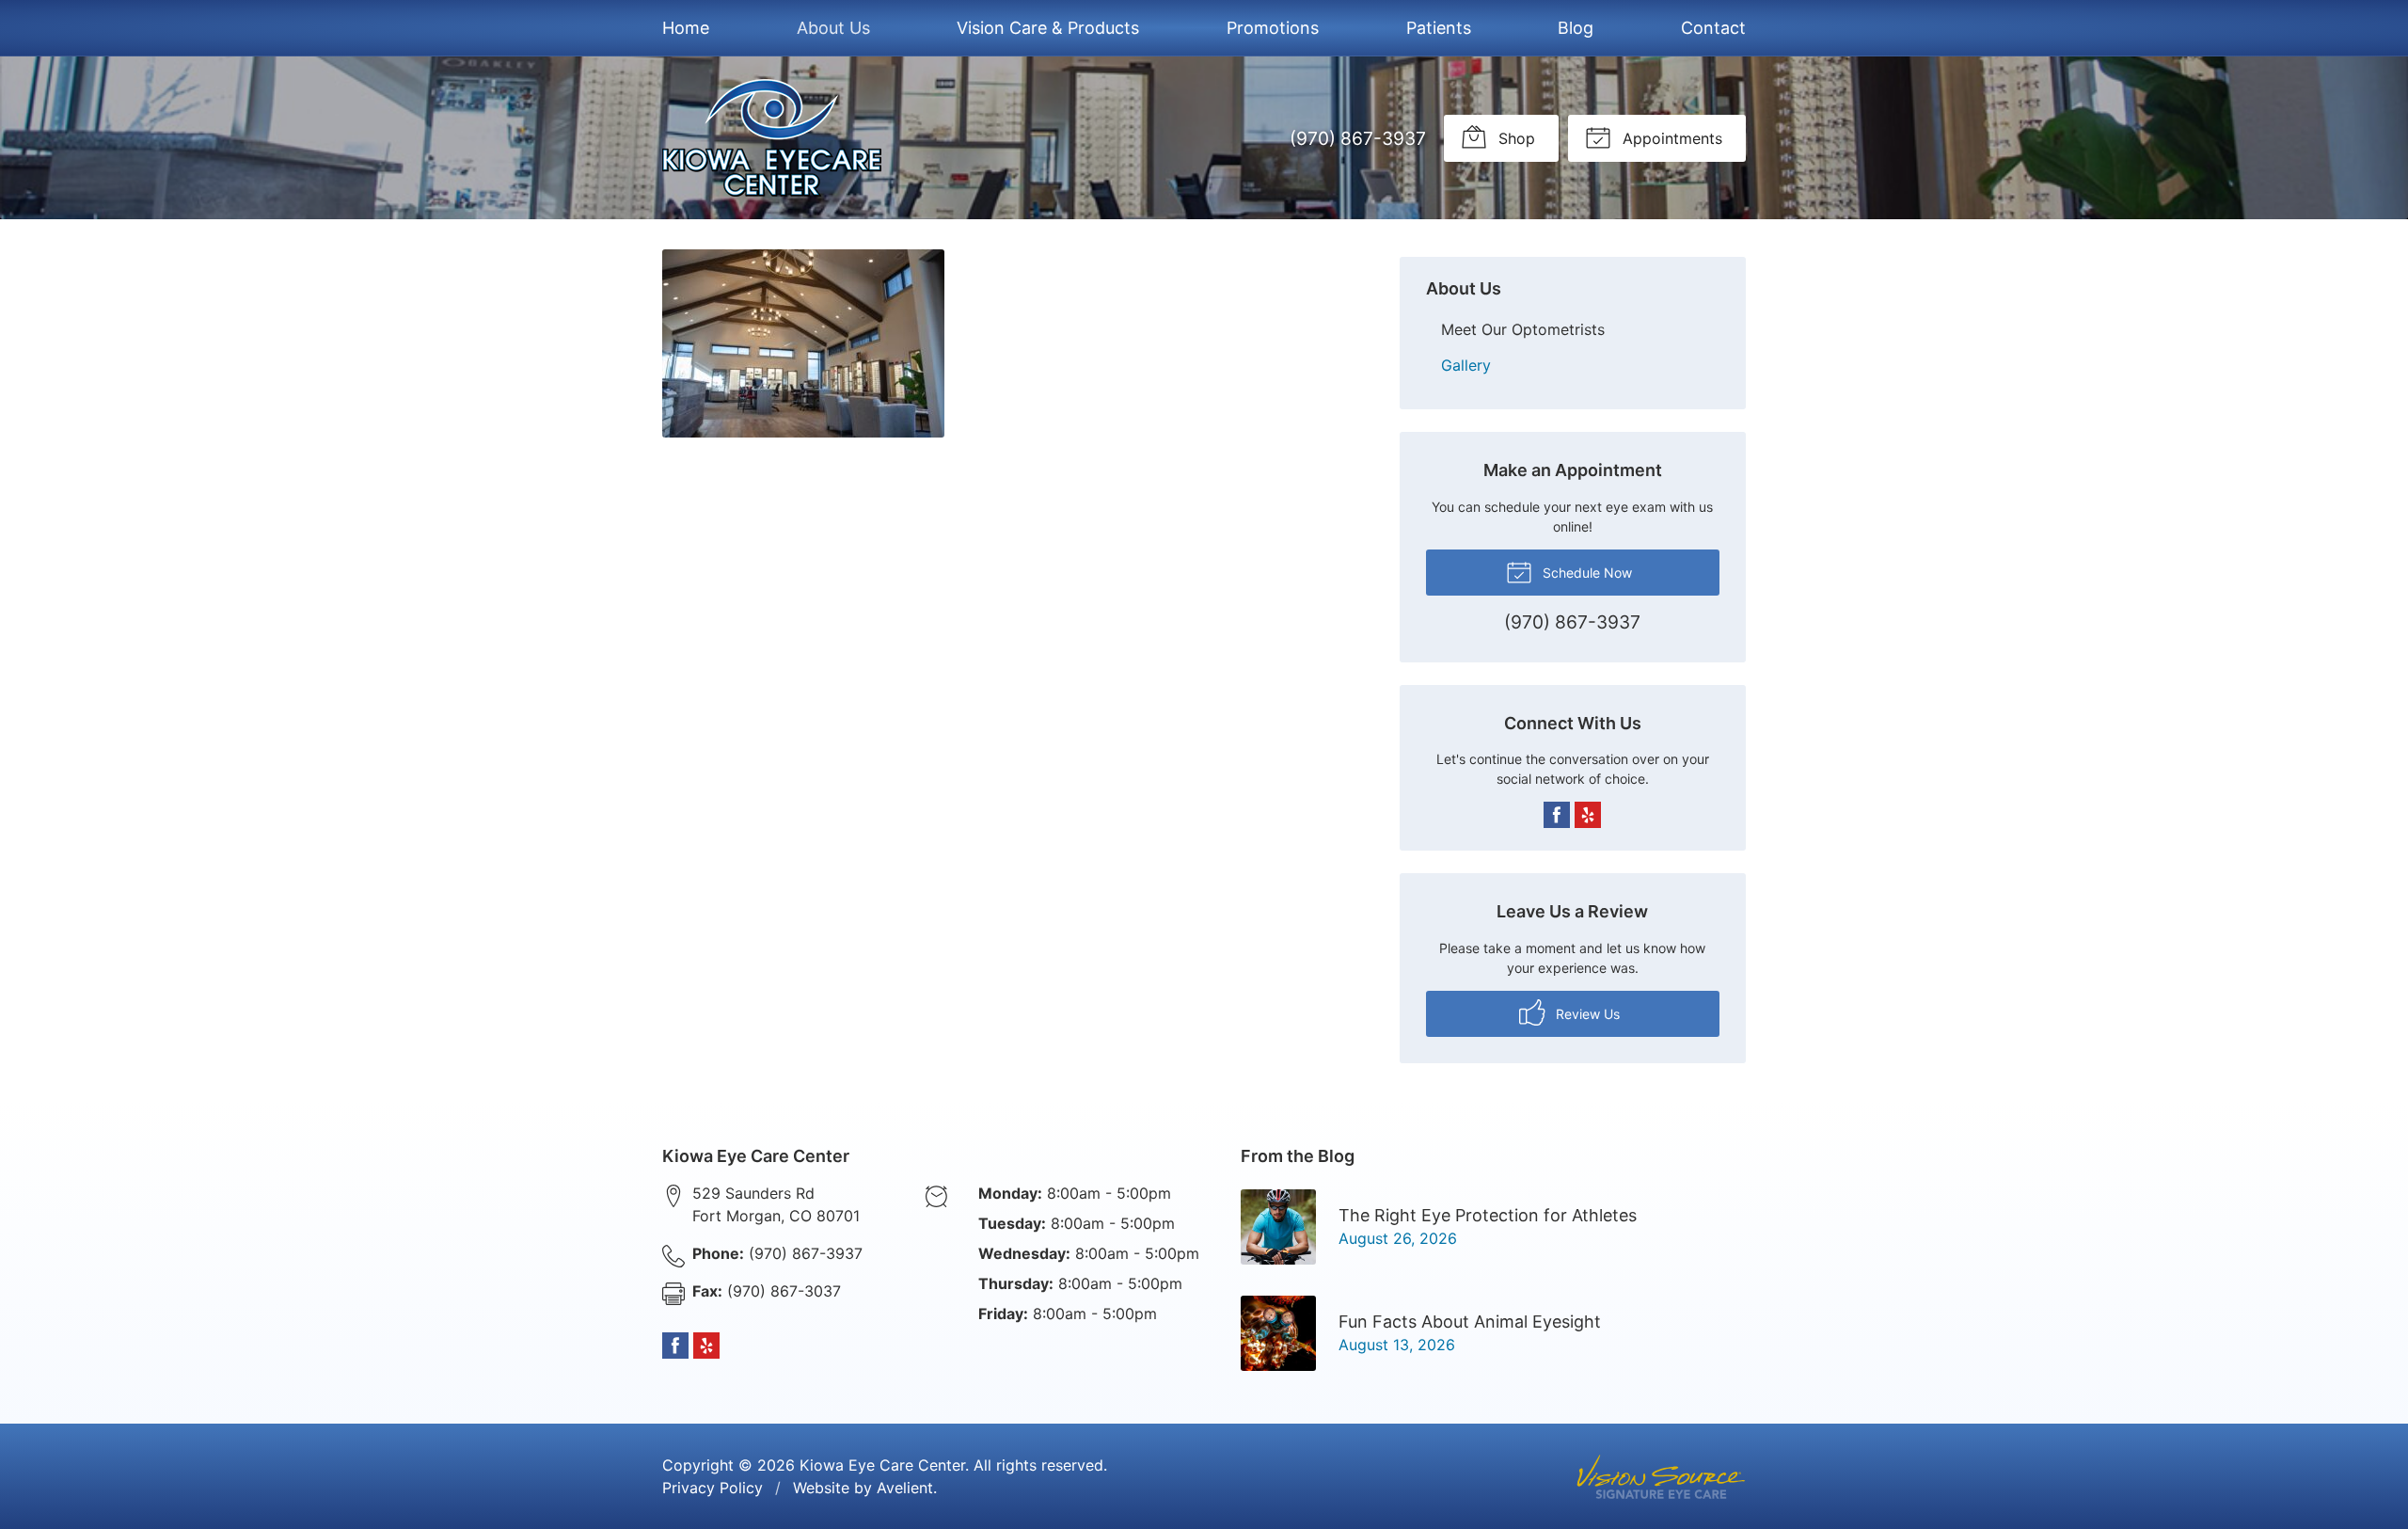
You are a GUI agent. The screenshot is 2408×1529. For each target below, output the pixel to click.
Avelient (905, 1488)
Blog (1576, 28)
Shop (1514, 138)
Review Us (1586, 1014)
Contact (1713, 28)
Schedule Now (1585, 573)
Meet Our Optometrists (1523, 329)
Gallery (1466, 365)
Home (686, 28)
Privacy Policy (713, 1488)
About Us (833, 28)
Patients (1439, 28)
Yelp (1588, 815)
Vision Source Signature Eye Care (1661, 1477)
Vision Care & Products (1048, 28)
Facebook (1557, 815)
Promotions (1273, 28)
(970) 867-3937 (1358, 138)
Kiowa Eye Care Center (882, 1465)
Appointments (1670, 138)
